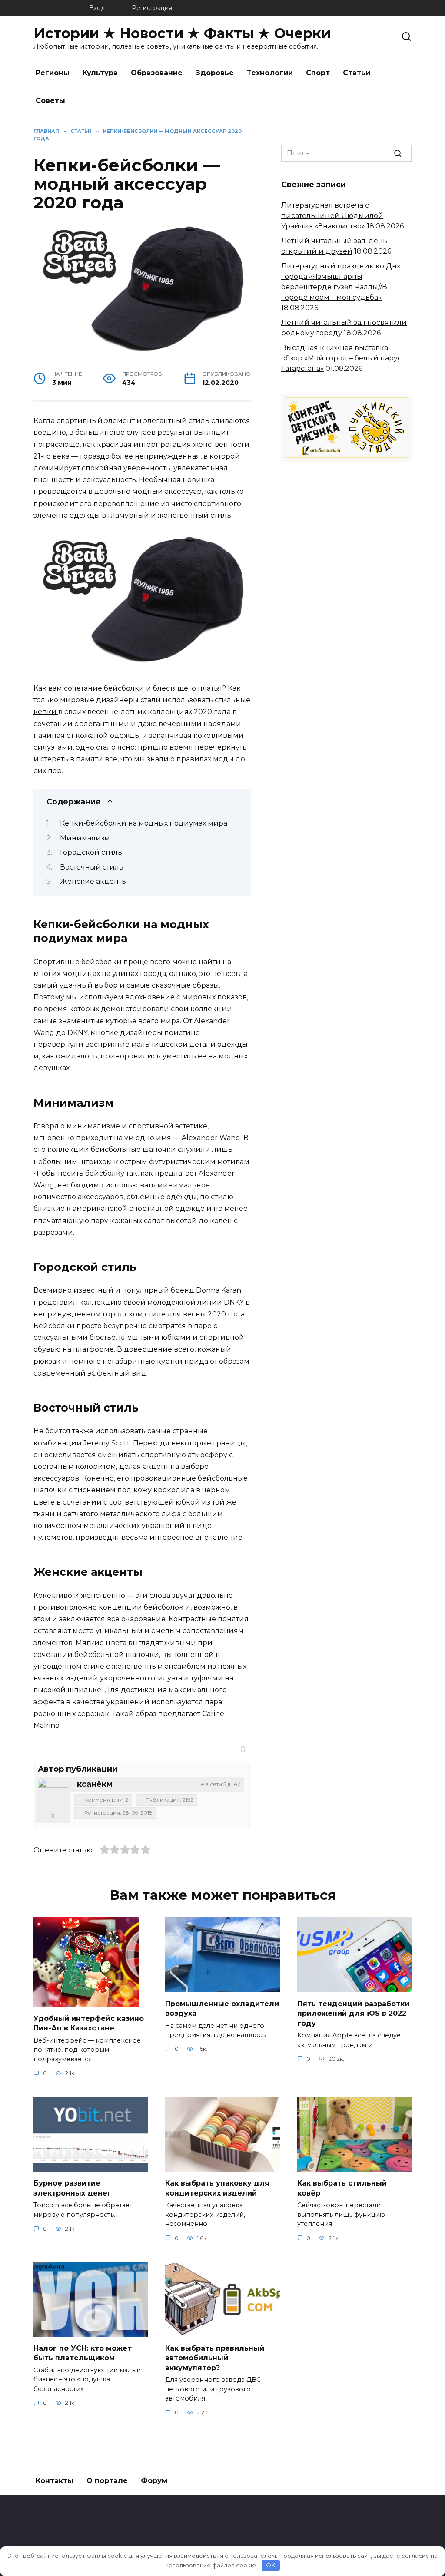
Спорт (318, 73)
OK (271, 2565)
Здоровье (215, 73)
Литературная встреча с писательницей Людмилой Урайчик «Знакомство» (332, 216)
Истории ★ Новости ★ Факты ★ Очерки (182, 33)
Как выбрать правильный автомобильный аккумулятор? (215, 2358)
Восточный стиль (92, 867)
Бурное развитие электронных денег (72, 2188)
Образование (157, 73)
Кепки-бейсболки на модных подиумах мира (144, 823)
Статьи (357, 73)
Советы (50, 101)
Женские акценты (94, 881)
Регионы (53, 73)
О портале (107, 2481)
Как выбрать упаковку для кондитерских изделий (217, 2188)
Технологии (270, 73)
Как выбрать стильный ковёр (342, 2188)
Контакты (55, 2481)
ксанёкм (95, 1784)
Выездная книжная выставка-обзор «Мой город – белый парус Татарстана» (341, 358)
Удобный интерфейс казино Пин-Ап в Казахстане (89, 2023)
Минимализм (85, 838)
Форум (154, 2481)
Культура (100, 73)
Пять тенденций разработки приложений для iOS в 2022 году (353, 2014)
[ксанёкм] (53, 1794)
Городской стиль (91, 852)
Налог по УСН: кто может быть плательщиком (83, 2353)
